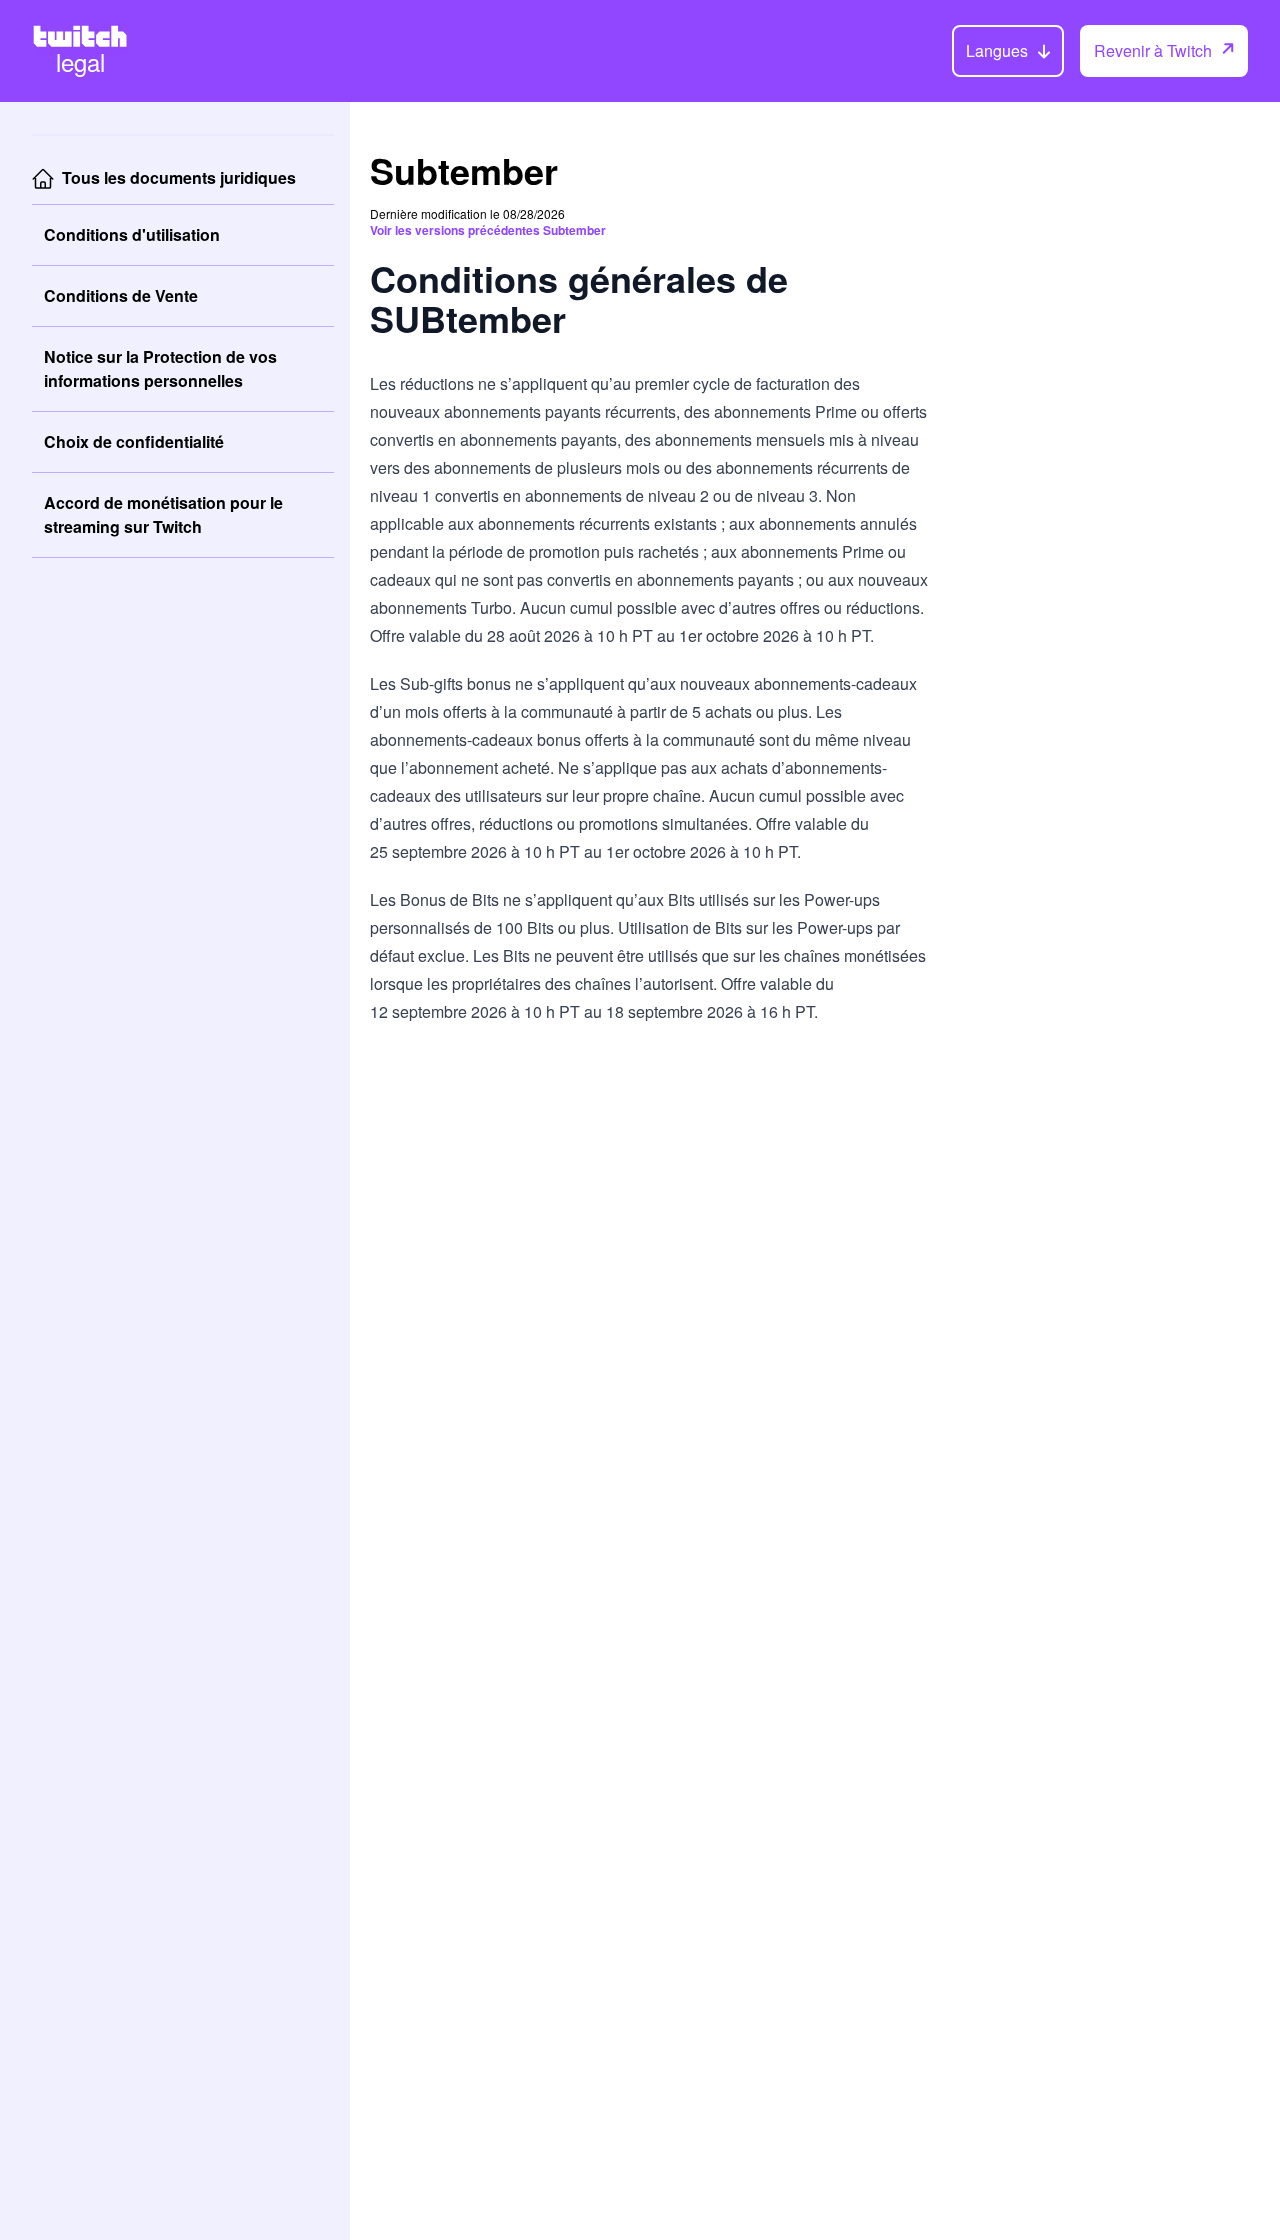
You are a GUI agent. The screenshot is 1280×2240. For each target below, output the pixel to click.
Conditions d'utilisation (132, 234)
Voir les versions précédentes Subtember (488, 230)
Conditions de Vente (121, 295)
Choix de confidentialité (134, 441)
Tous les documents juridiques (179, 177)
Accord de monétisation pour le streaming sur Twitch (163, 514)
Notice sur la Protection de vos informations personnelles (160, 368)
